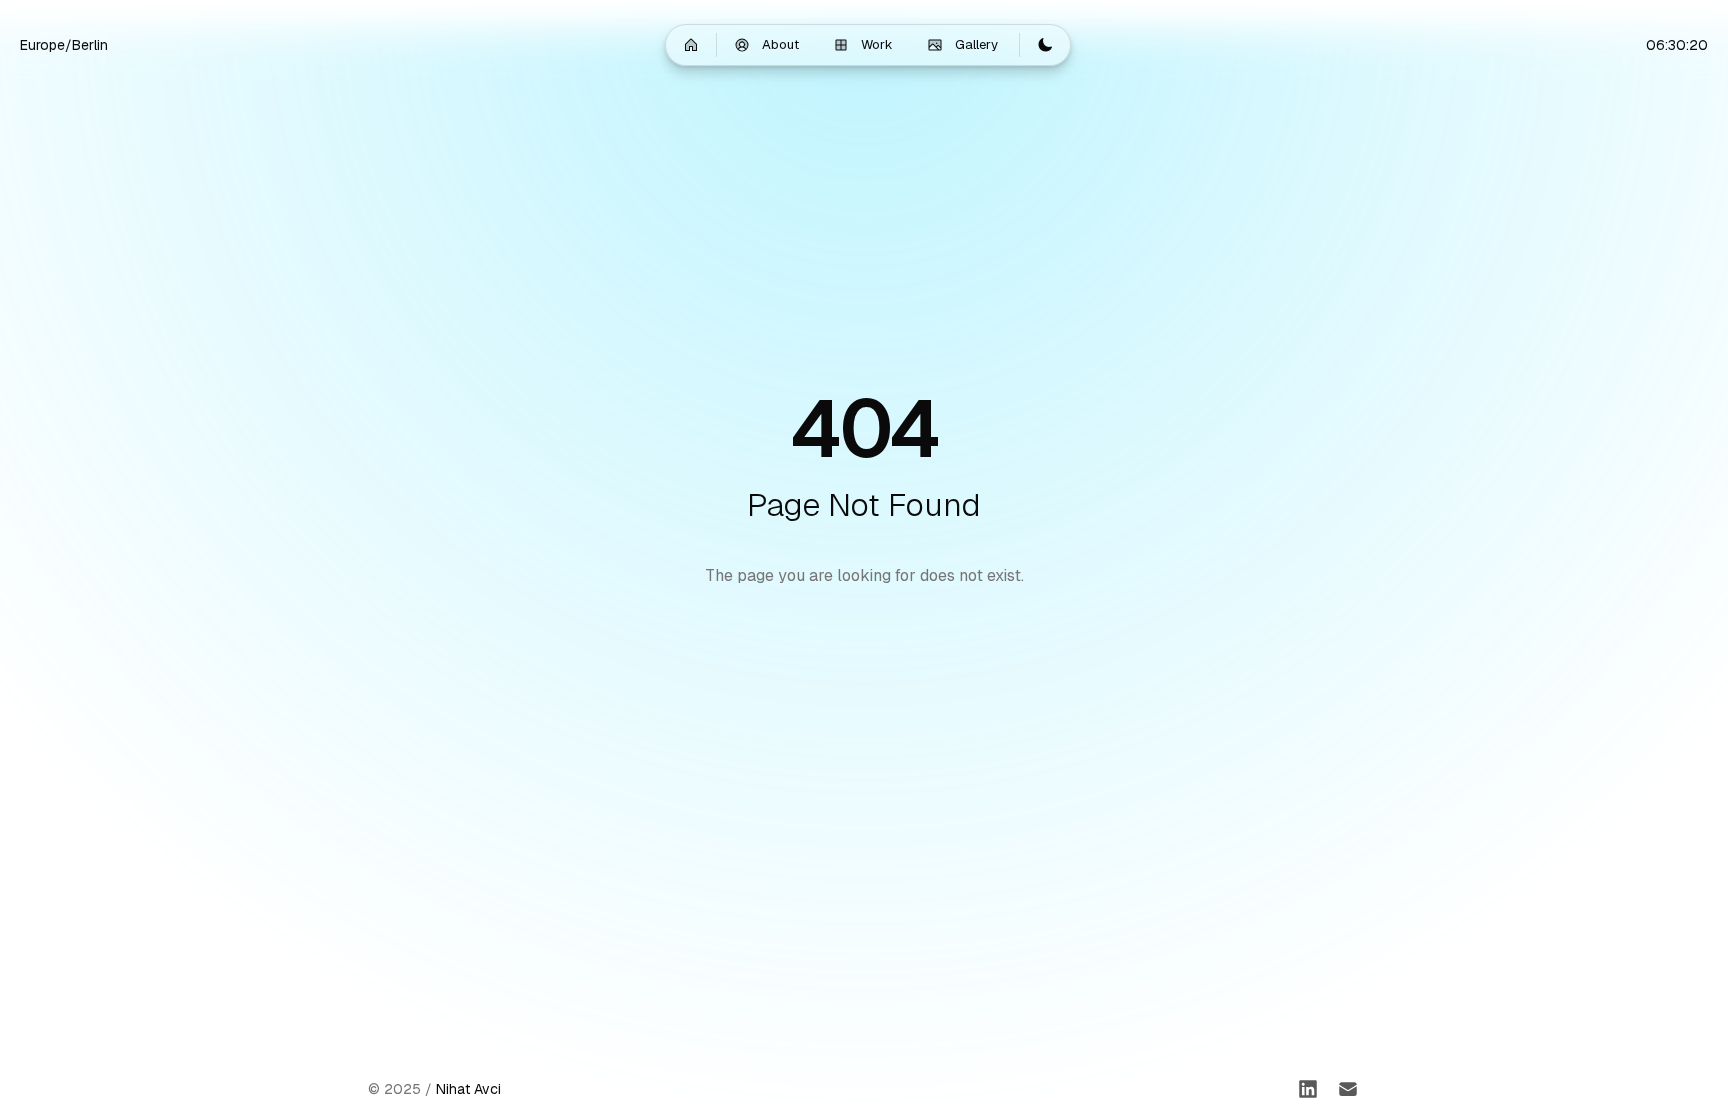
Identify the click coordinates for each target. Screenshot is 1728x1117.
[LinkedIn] (1308, 1089)
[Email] (1348, 1089)
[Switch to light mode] (1045, 45)
